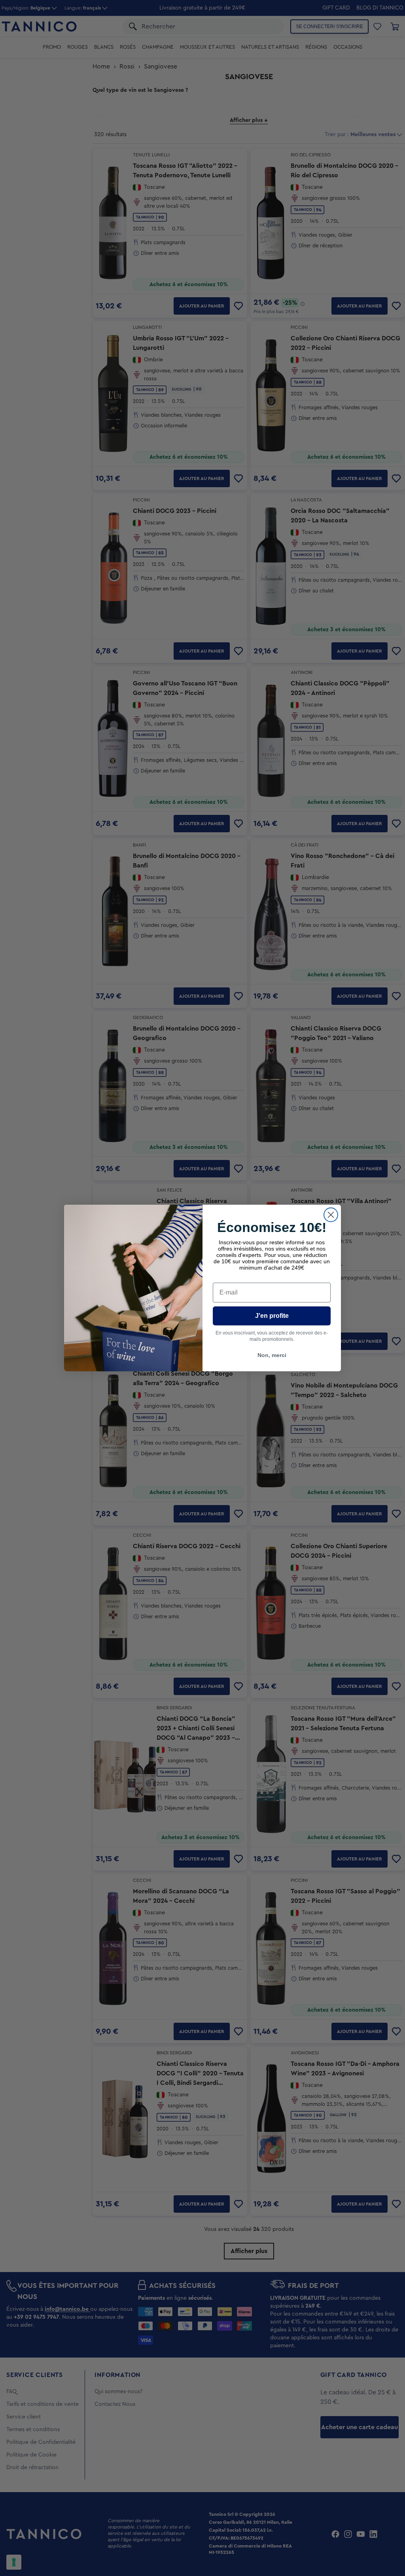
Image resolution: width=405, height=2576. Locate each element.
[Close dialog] (331, 1215)
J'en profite (272, 1316)
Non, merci (272, 1355)
